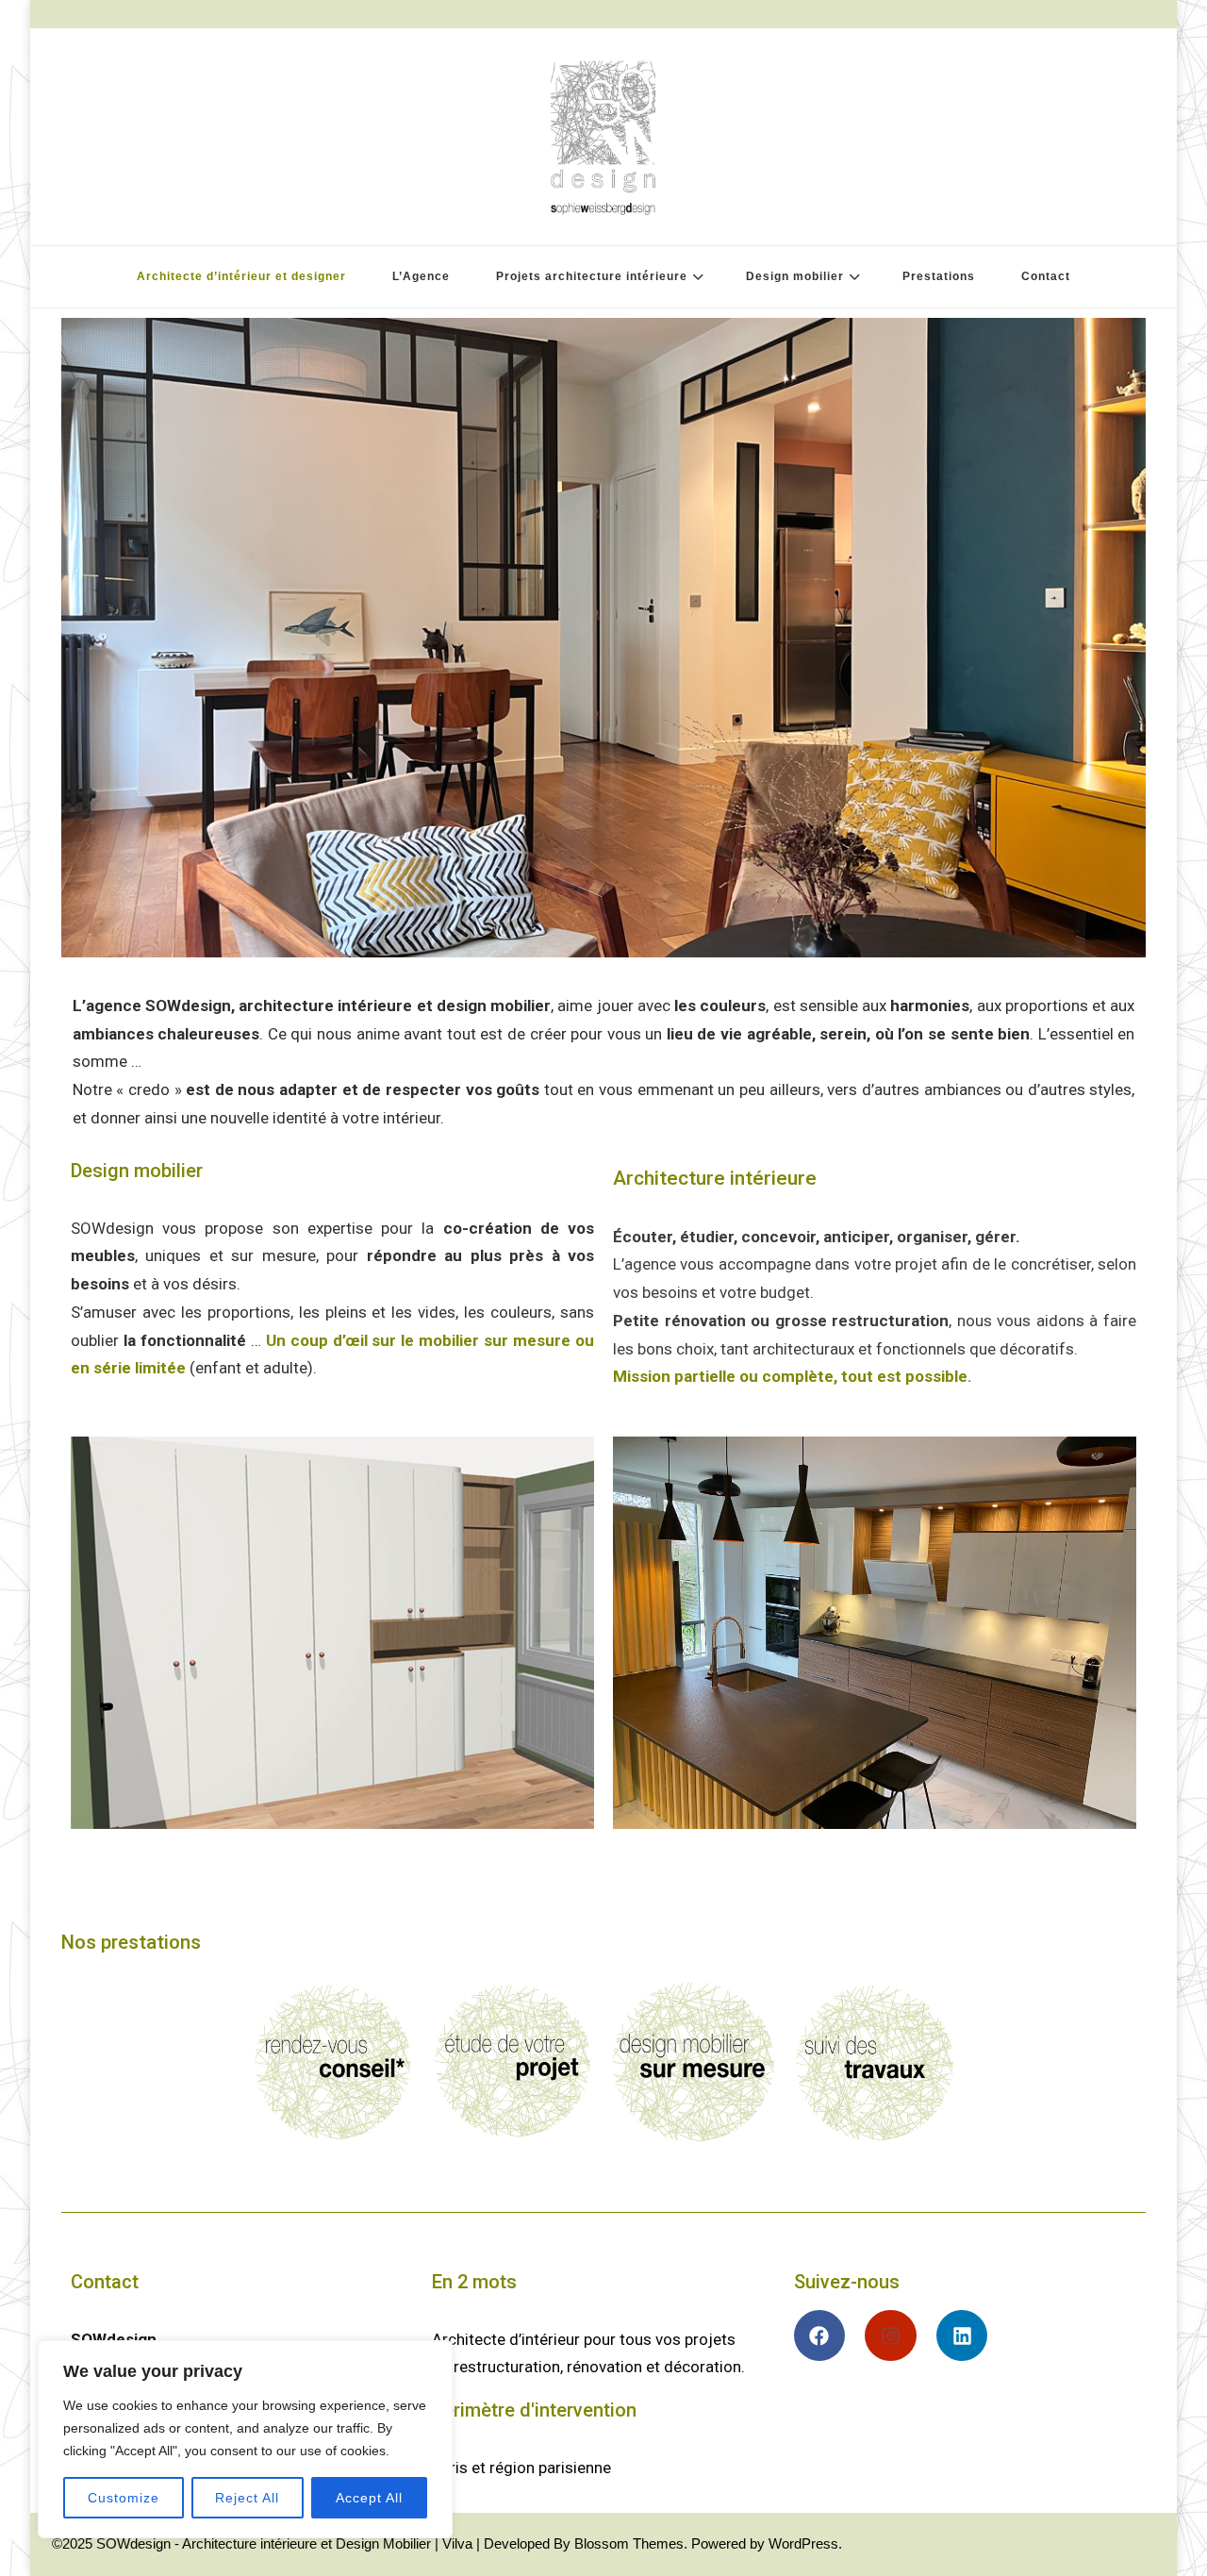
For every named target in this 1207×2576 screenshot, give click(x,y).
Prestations (939, 276)
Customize (124, 2498)
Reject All (247, 2498)
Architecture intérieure (715, 1178)
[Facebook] (820, 2336)
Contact (1046, 276)
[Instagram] (891, 2336)
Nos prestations (131, 1942)
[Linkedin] (962, 2336)
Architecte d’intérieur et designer (241, 276)
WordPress (803, 2543)
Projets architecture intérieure (592, 276)
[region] (245, 2439)
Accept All (369, 2498)
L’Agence (421, 276)
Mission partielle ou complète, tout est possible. (793, 1376)
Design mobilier (795, 276)
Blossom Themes (629, 2543)
